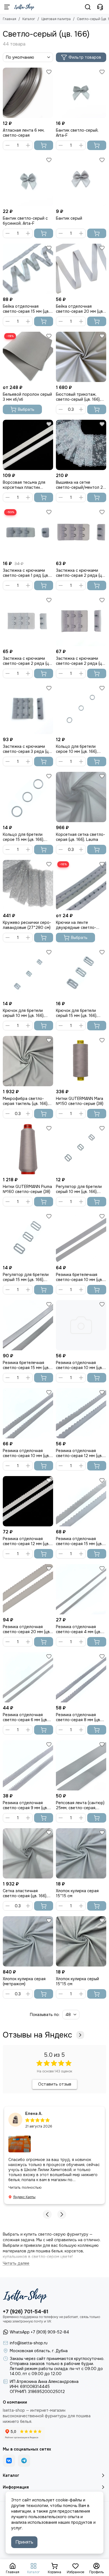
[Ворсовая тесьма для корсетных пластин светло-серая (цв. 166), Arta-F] (28, 445)
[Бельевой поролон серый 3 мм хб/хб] (28, 357)
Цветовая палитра (56, 19)
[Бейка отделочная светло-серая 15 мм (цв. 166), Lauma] (28, 269)
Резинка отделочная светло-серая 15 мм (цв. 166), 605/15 (79, 1541)
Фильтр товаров (85, 57)
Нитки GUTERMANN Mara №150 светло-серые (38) (80, 1101)
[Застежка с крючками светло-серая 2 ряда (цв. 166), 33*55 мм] (28, 621)
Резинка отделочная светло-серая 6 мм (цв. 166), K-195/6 (25, 1717)
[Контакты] (100, 7)
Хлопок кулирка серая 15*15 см (77, 1893)
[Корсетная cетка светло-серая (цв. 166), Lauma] (81, 797)
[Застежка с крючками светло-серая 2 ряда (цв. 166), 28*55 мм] (81, 533)
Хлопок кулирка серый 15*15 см (77, 1981)
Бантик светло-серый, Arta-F (77, 133)
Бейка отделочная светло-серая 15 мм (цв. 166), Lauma (26, 309)
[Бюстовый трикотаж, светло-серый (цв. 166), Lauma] (81, 357)
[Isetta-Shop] (24, 7)
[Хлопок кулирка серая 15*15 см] (81, 1853)
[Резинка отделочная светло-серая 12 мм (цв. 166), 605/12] (81, 1413)
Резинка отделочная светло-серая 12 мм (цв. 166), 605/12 (79, 1453)
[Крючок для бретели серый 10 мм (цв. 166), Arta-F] (28, 973)
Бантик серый (69, 218)
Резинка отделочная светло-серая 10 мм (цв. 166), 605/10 (79, 1365)
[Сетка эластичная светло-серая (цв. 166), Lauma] (28, 1853)
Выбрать (26, 409)
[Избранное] (49, 72)
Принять (24, 2542)
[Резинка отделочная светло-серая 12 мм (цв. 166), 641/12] (28, 1501)
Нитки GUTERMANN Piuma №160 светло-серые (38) (27, 1189)
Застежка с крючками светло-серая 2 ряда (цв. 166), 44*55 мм (80, 661)
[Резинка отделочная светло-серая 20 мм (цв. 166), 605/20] (28, 1589)
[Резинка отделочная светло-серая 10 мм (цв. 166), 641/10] (28, 1413)
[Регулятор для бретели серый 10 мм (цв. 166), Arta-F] (81, 1149)
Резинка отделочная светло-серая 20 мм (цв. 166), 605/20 (27, 1629)
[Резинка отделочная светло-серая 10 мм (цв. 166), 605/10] (81, 1325)
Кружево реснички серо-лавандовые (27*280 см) (27, 925)
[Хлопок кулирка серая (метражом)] (28, 1941)
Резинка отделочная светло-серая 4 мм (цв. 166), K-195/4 (79, 1629)
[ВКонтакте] (9, 2461)
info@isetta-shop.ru (29, 2343)
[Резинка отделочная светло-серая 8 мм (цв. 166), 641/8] (81, 1677)
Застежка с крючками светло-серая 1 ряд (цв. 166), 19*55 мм (26, 573)
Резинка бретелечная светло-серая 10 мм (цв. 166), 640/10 (79, 1277)
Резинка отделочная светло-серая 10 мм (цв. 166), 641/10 (26, 1453)
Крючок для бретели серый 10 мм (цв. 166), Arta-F (24, 1013)
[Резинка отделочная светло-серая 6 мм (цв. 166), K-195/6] (28, 1677)
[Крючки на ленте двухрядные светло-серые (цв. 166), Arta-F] (81, 885)
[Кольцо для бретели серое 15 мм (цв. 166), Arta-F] (28, 797)
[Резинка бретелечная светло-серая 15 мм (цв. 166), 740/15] (28, 1325)
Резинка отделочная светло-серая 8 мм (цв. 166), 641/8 (78, 1717)
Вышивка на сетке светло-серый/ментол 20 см (81, 485)
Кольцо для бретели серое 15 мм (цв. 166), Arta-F (23, 837)
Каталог (29, 19)
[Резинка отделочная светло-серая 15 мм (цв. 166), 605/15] (81, 1501)
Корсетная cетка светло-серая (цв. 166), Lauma (80, 837)
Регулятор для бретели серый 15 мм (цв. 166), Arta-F (26, 1277)
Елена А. (34, 2114)
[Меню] (7, 7)
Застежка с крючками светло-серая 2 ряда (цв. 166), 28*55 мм (80, 573)
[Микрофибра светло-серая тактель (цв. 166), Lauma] (28, 1061)
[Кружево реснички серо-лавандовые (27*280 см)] (28, 885)
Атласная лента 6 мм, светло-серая (24, 133)
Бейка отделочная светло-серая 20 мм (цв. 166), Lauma (80, 309)
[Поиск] (88, 7)
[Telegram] (24, 2461)
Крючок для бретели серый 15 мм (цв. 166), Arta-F (77, 1013)
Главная (10, 19)
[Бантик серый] (81, 181)
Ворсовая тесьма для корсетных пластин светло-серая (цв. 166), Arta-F (25, 485)
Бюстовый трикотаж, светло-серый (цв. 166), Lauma (78, 397)
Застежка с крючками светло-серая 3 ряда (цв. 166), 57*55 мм (27, 749)
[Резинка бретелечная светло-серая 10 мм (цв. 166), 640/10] (81, 1237)
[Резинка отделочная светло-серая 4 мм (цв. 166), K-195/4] (81, 1589)
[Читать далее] (16, 2263)
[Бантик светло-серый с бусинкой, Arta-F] (28, 181)
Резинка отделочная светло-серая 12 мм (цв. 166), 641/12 (26, 1541)
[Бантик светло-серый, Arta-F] (81, 93)
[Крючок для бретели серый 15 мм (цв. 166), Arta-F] (81, 973)
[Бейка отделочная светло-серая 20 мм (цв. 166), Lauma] (81, 269)
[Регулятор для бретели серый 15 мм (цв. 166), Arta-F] (28, 1237)
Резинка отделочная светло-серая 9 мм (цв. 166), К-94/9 (25, 1805)
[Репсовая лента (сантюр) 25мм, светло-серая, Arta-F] (81, 1765)
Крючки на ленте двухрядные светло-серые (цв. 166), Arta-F (77, 925)
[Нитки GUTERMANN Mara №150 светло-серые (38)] (81, 1061)
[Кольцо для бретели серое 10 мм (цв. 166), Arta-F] (81, 709)
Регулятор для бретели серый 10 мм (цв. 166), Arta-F (79, 1189)
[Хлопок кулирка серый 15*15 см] (81, 1941)
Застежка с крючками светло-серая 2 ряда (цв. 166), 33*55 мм (27, 661)
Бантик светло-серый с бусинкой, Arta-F (25, 221)
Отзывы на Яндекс (37, 2035)
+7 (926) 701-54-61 (26, 2312)
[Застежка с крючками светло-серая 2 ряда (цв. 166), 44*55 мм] (81, 621)
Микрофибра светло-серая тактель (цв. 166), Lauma (26, 1101)
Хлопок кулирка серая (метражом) (24, 1981)
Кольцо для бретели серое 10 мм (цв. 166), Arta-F (77, 749)
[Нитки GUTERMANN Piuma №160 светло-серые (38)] (28, 1149)
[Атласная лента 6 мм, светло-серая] (28, 93)
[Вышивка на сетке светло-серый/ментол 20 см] (81, 445)
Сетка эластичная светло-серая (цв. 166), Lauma (25, 1893)
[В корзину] (44, 145)
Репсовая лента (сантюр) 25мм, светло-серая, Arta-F (80, 1805)
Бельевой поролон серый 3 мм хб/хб (27, 397)
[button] (47, 2214)
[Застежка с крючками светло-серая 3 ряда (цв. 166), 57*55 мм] (28, 709)
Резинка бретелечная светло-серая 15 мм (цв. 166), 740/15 (26, 1365)
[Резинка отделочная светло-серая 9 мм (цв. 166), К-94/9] (28, 1765)
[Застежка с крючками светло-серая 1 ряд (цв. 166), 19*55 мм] (28, 533)
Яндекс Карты (24, 2197)
